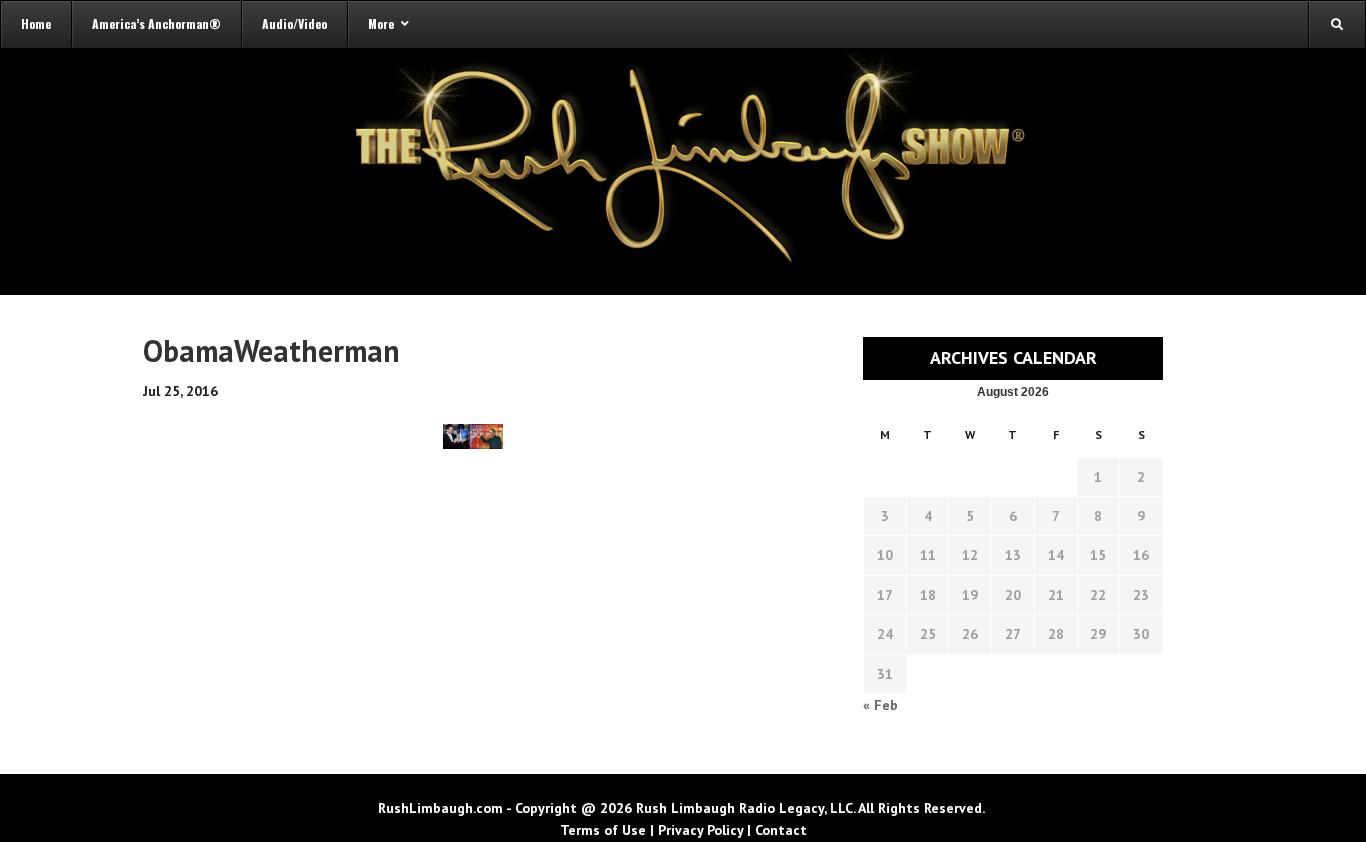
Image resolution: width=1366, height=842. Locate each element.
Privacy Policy (700, 830)
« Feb (880, 705)
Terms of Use (603, 830)
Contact (781, 830)
